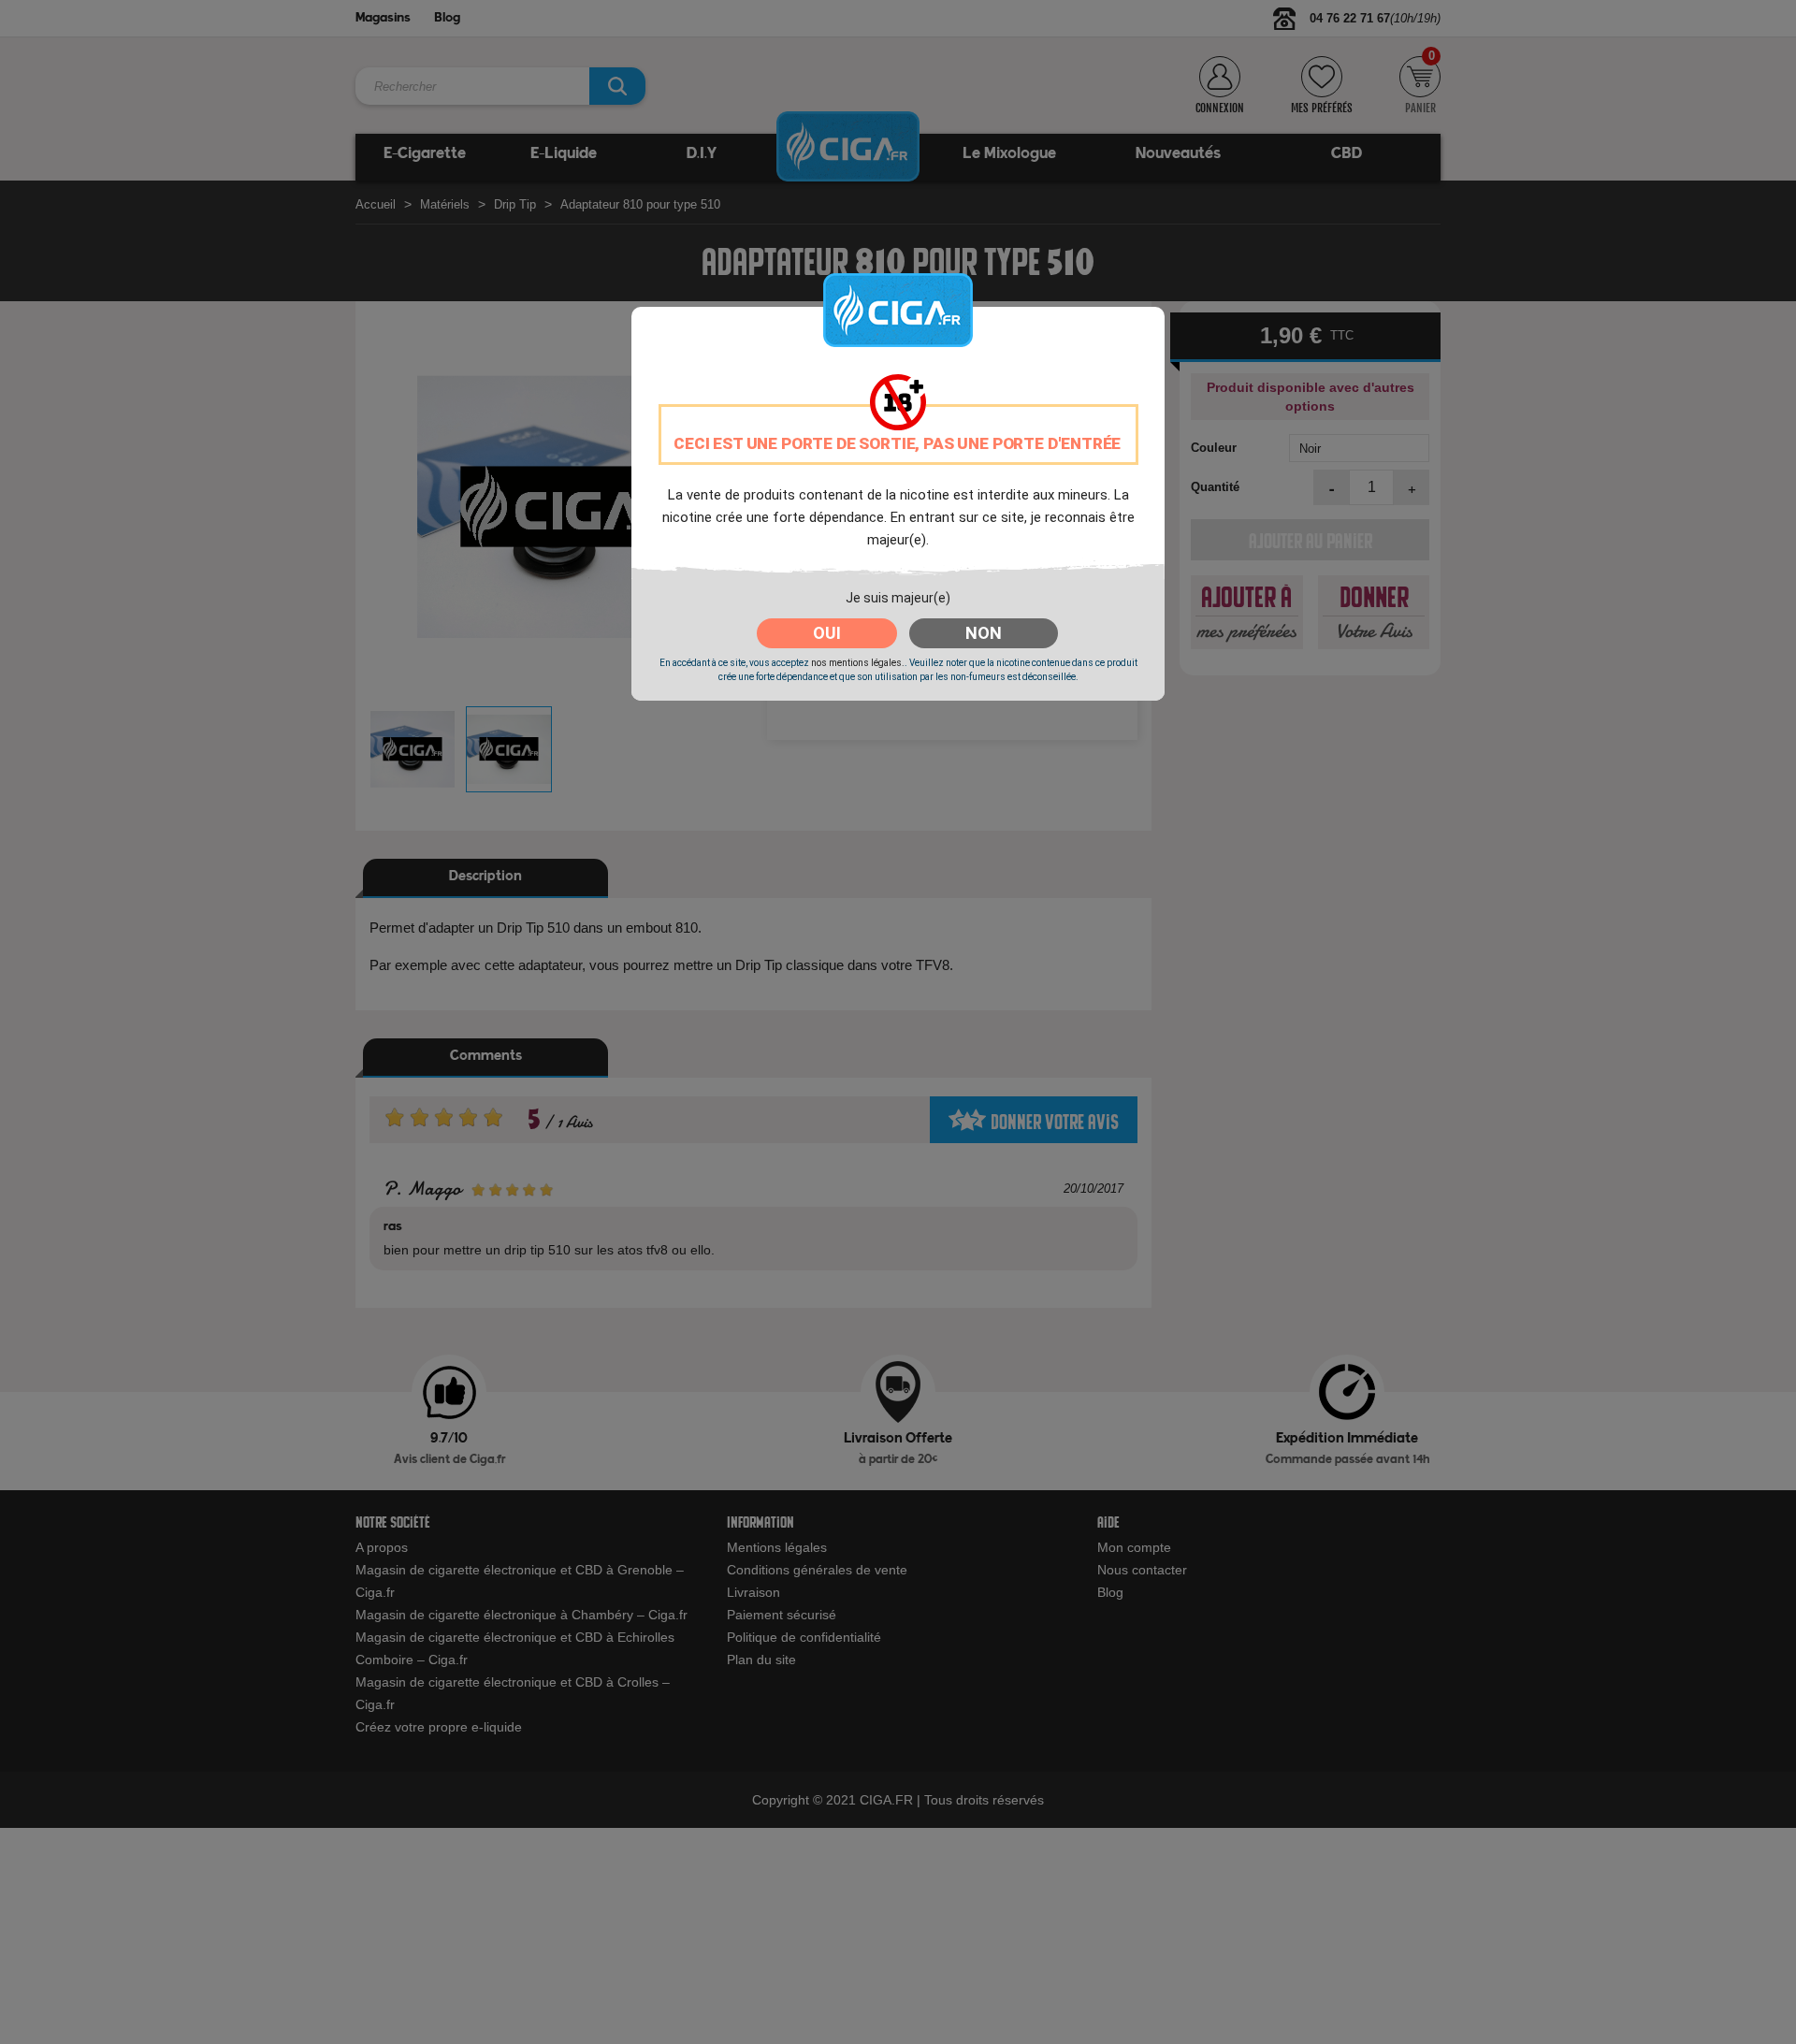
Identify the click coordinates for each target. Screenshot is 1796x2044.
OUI (827, 633)
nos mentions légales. (858, 663)
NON (984, 633)
